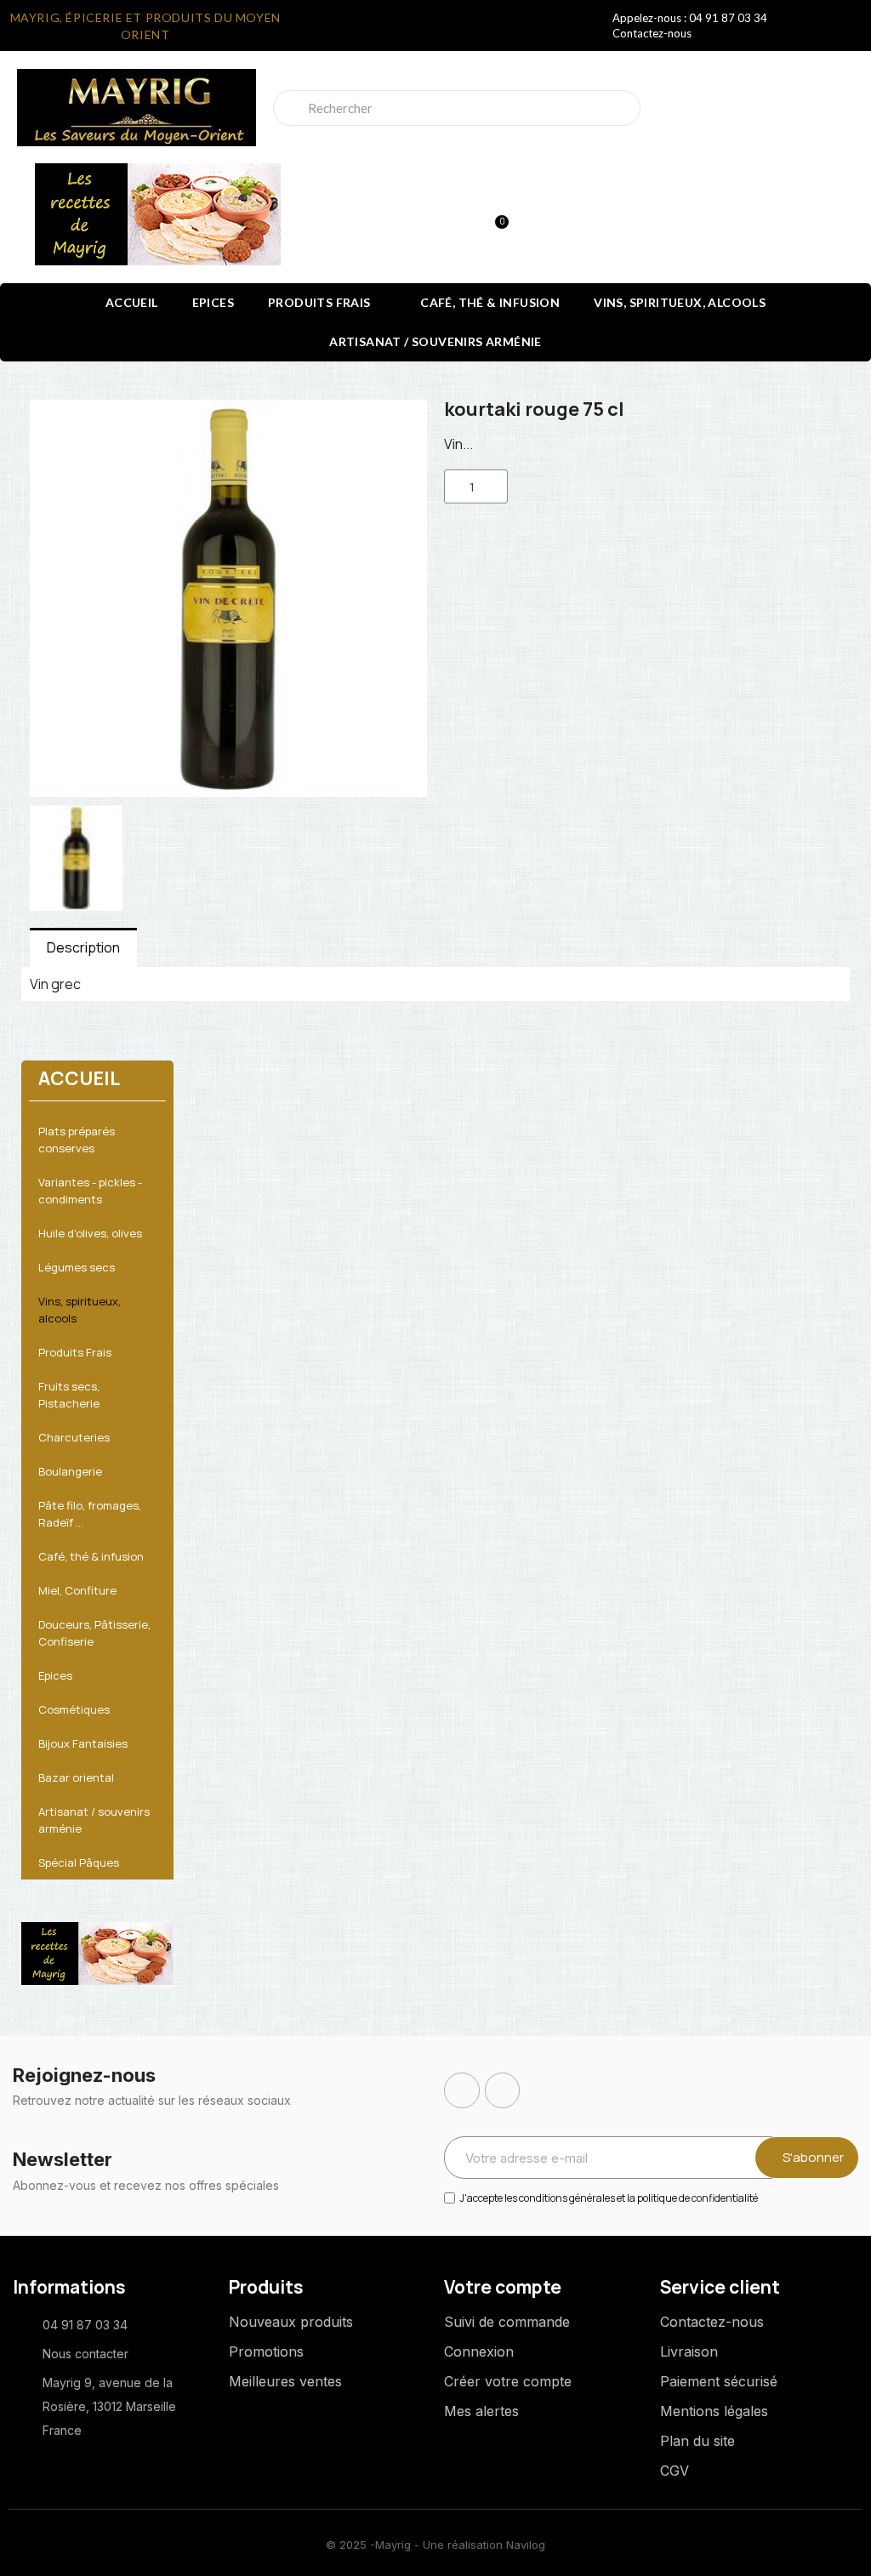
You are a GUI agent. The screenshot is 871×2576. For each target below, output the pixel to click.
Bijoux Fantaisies (83, 1743)
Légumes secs (77, 1267)
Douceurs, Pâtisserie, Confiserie (94, 1633)
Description (83, 947)
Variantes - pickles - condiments (90, 1191)
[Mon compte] (435, 216)
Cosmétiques (74, 1709)
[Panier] (494, 214)
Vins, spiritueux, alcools (680, 302)
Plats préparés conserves (77, 1140)
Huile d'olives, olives (90, 1233)
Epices (213, 302)
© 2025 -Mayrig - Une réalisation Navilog (435, 2545)
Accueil (132, 302)
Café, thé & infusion (490, 302)
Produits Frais (319, 302)
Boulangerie (70, 1471)
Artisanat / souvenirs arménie (435, 341)
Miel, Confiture (77, 1590)
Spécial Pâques (79, 1862)
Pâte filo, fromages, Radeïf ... (90, 1514)
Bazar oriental (76, 1777)
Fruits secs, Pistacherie (69, 1395)
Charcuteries (74, 1437)
